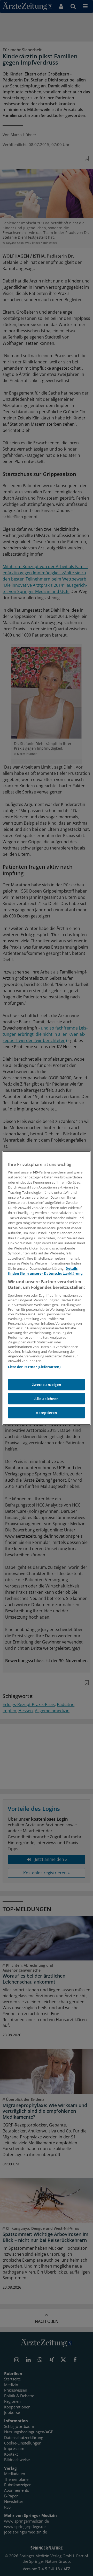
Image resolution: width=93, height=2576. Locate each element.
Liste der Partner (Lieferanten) (34, 1367)
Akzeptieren (46, 1413)
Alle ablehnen (46, 1399)
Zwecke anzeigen (47, 1385)
